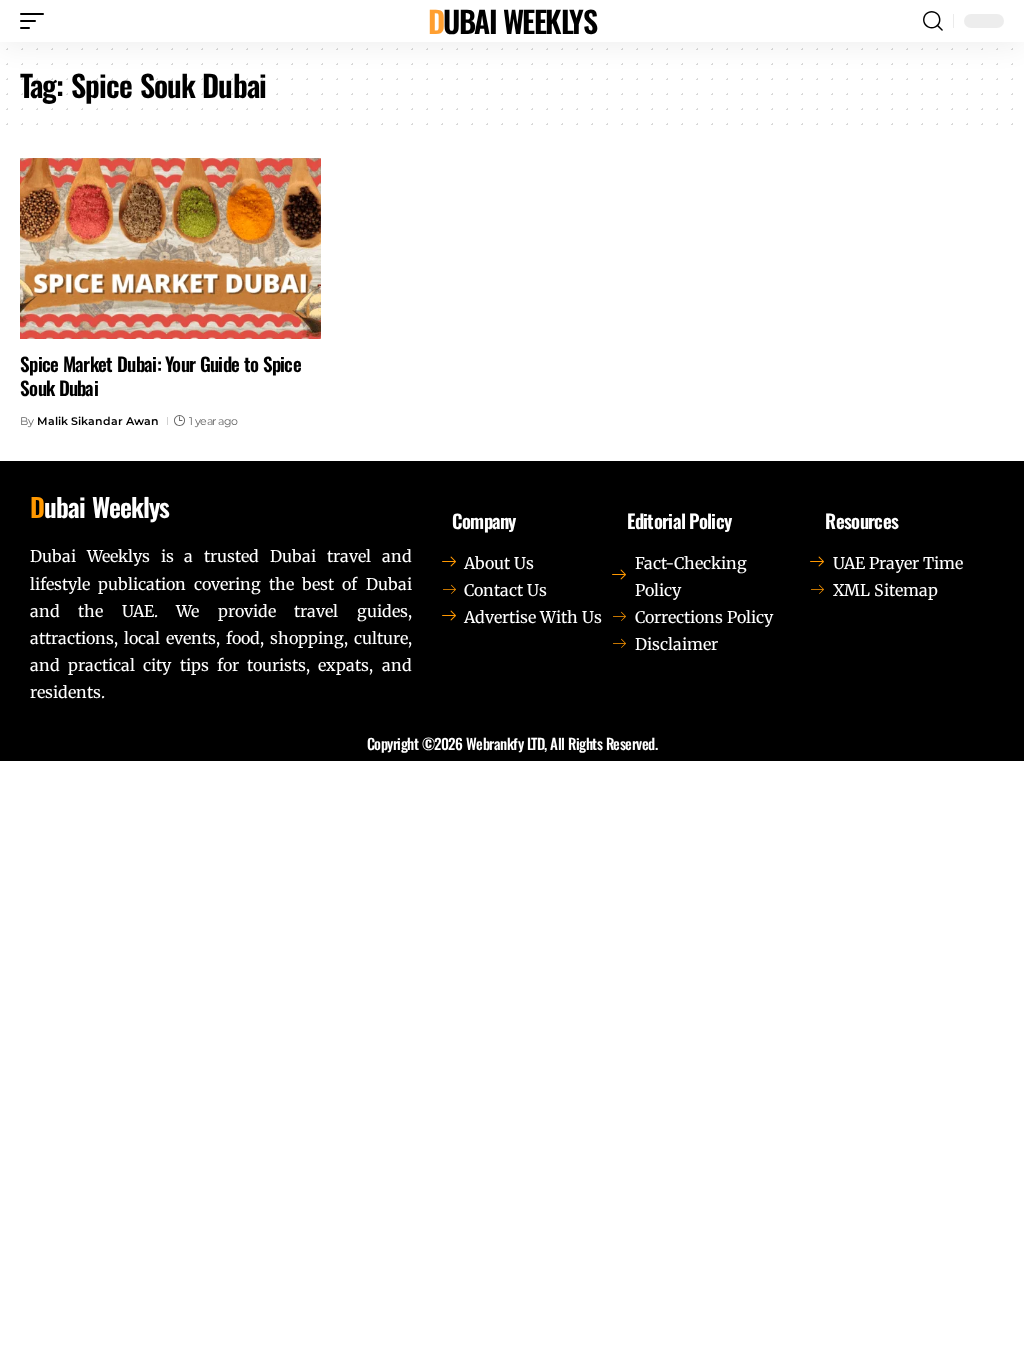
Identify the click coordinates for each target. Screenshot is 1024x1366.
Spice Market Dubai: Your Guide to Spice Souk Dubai (160, 375)
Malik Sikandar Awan (98, 421)
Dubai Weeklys (512, 21)
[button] (37, 21)
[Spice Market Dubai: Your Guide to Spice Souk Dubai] (170, 248)
